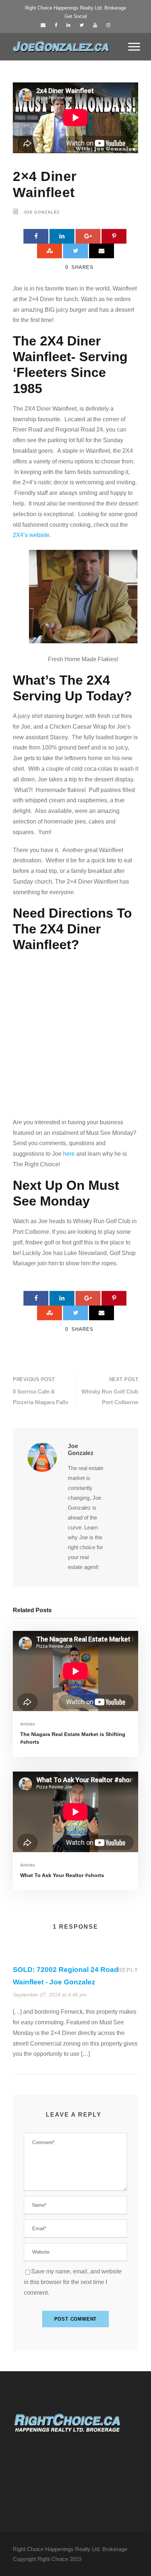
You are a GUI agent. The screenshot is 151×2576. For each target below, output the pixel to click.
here (69, 1154)
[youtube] (95, 25)
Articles (27, 1724)
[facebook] (56, 25)
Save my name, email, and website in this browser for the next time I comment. (73, 2282)
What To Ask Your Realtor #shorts (62, 1875)
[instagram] (108, 25)
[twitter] (82, 25)
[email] (43, 25)
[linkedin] (68, 25)
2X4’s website (31, 535)
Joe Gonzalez (42, 212)
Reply (128, 1970)
